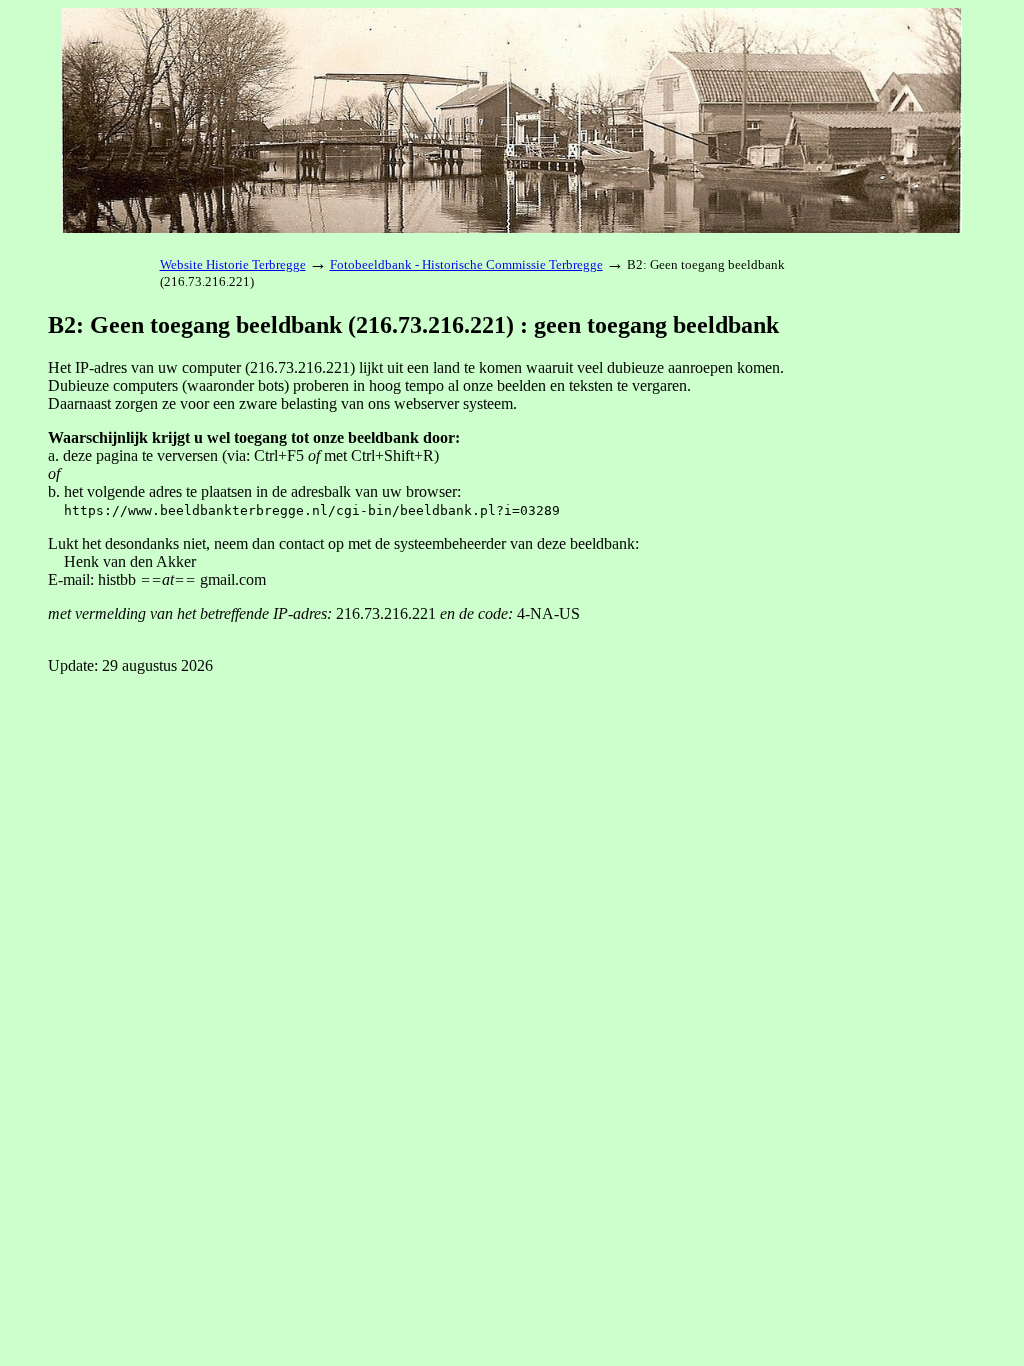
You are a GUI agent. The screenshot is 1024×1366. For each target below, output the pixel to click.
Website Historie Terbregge (233, 264)
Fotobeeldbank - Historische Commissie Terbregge (466, 264)
